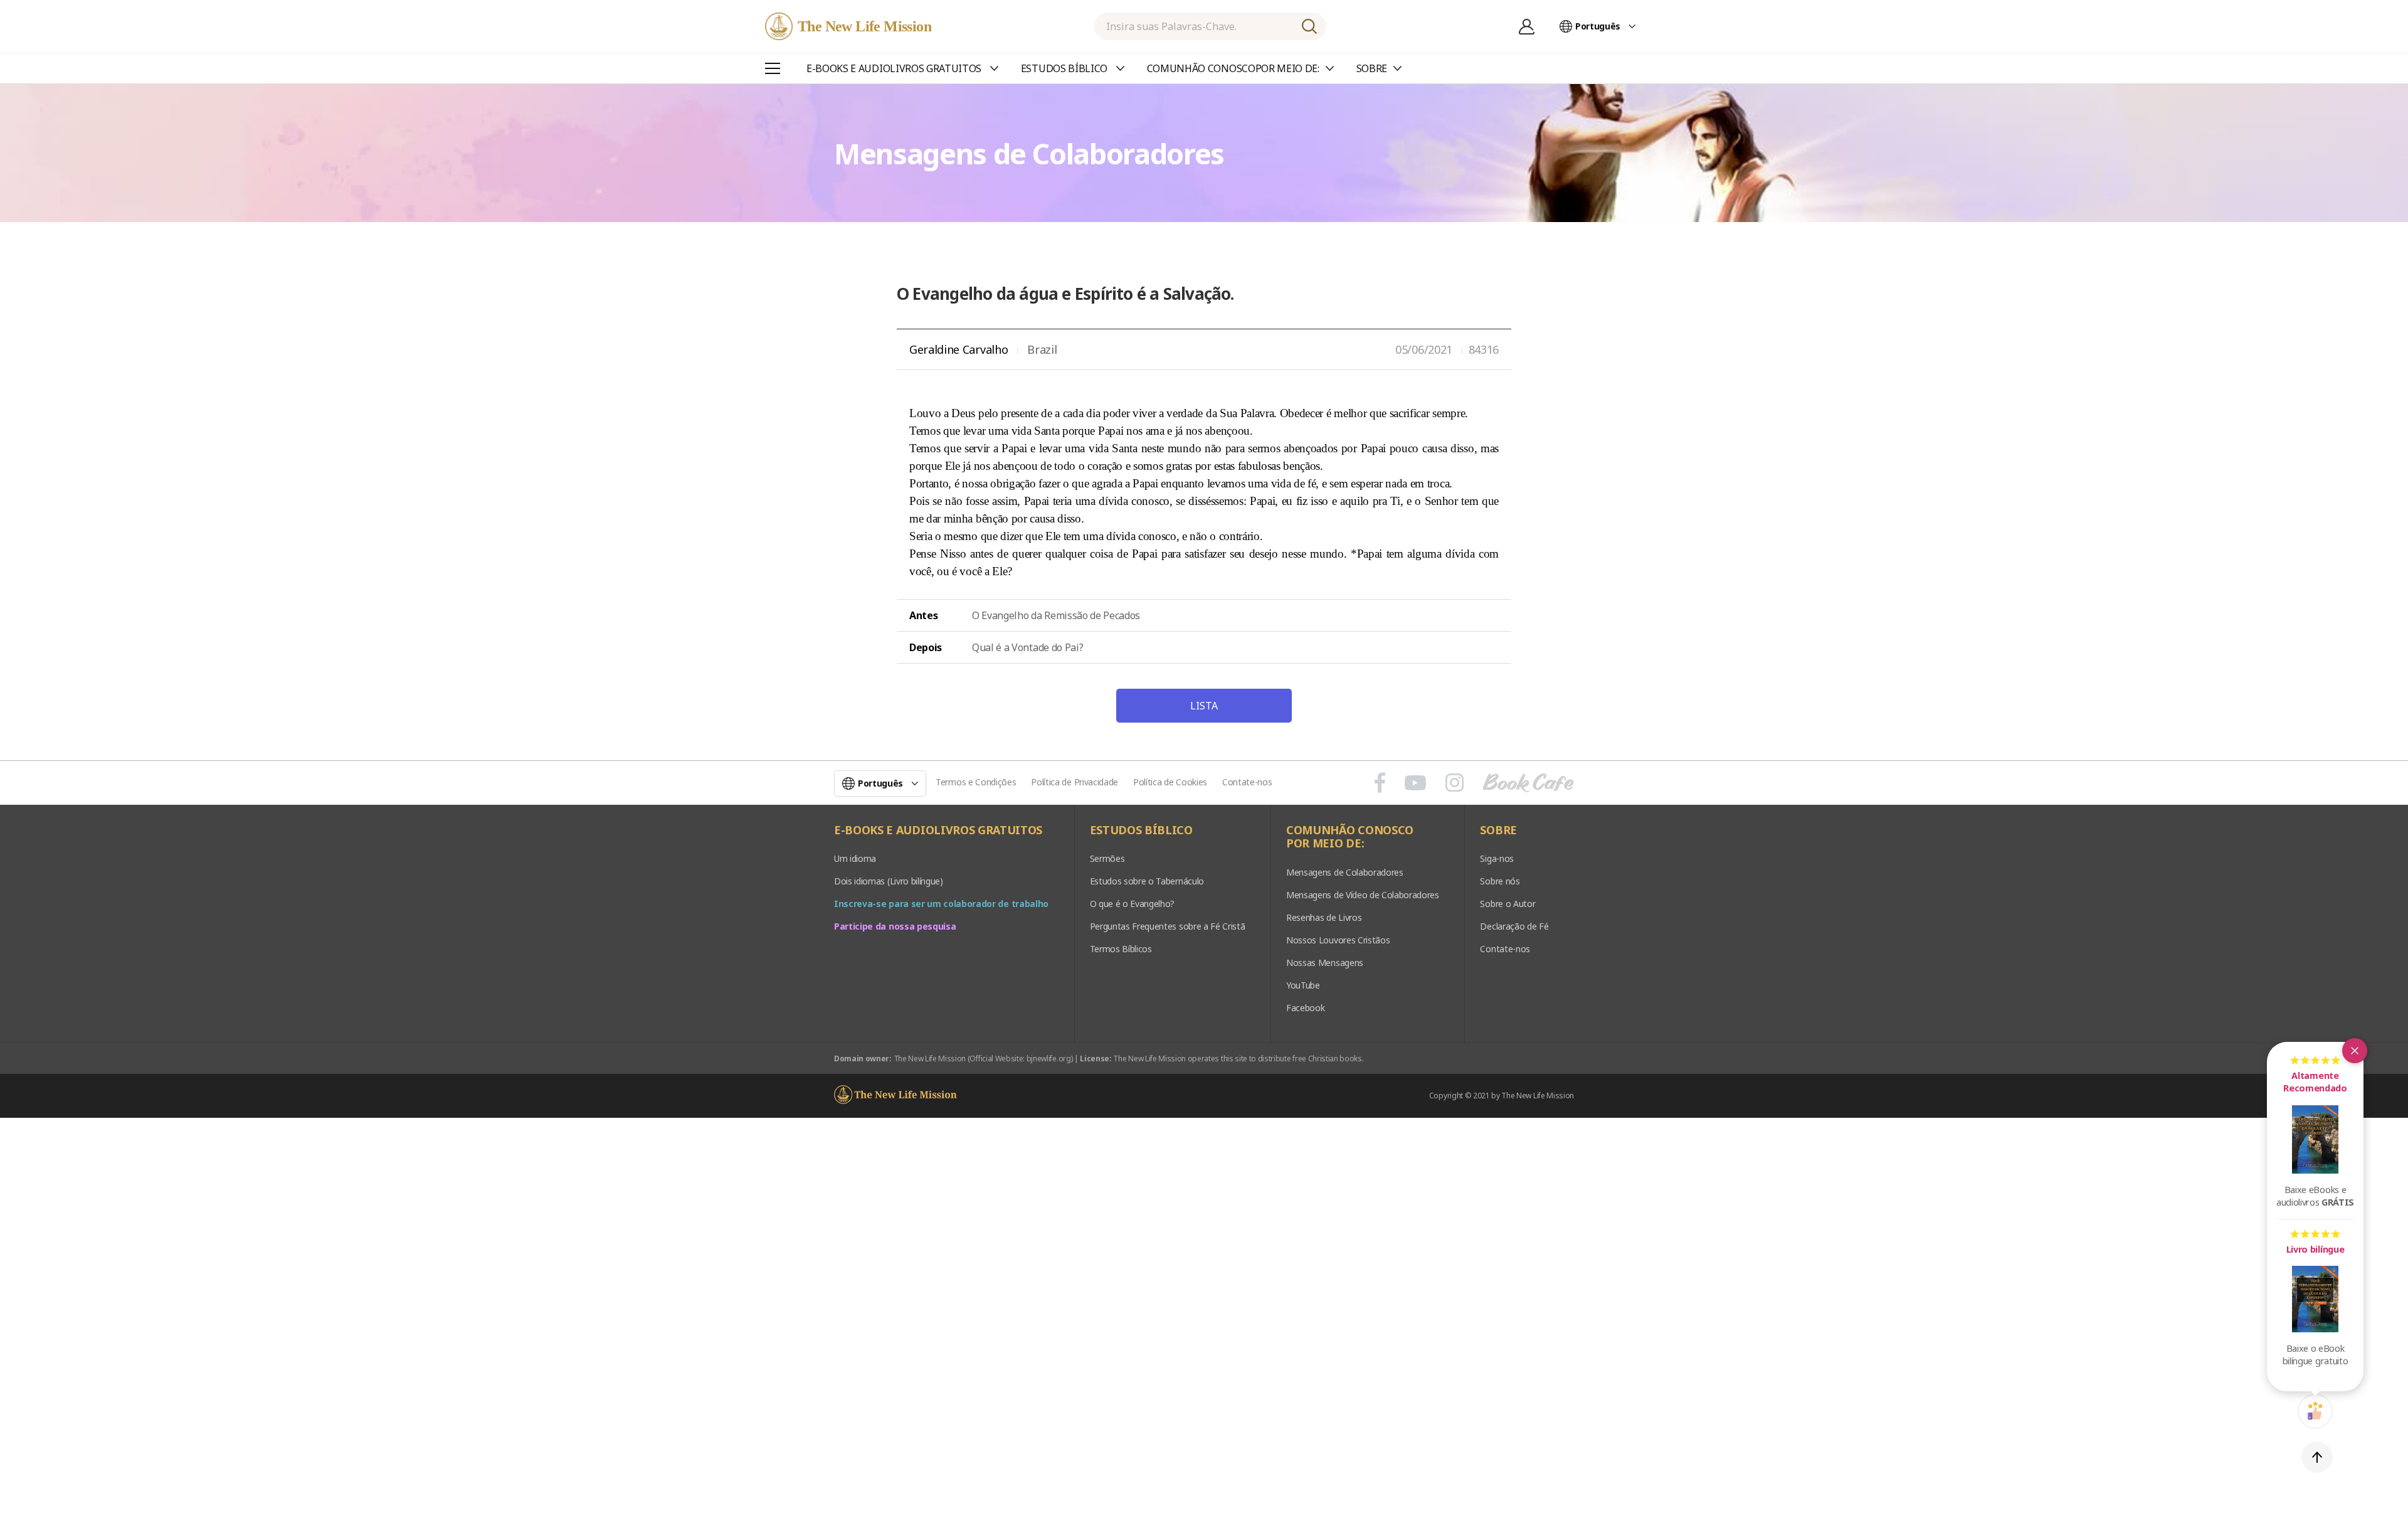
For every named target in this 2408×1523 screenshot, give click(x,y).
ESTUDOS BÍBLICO (1141, 830)
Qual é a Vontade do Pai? (1027, 647)
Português (1598, 26)
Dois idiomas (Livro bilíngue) (889, 881)
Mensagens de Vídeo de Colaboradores (1363, 895)
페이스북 (1380, 783)
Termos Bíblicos (1121, 949)
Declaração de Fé (1514, 926)
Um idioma (855, 858)
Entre (1527, 26)
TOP (2317, 1457)
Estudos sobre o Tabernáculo (1147, 881)
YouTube (1303, 985)
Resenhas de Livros (1324, 917)
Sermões (1107, 858)
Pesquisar (1309, 26)
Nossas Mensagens (1325, 963)
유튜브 (1415, 783)
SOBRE (1498, 830)
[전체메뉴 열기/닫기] (773, 68)
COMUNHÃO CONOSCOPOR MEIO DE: (1350, 837)
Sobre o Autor (1508, 904)
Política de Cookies (1170, 782)
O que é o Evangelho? (1133, 904)
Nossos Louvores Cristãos (1338, 940)
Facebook (1305, 1008)
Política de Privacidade (1075, 782)
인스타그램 (1455, 783)
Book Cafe (1528, 783)
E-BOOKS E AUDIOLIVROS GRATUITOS (938, 830)
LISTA (1204, 706)
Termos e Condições (976, 782)
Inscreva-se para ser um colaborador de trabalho (941, 904)
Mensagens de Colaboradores (1345, 872)
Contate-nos (1247, 782)
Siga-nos (1497, 858)
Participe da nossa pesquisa (895, 926)
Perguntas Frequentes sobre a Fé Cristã (1168, 926)
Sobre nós (1500, 881)
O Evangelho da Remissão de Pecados (1056, 615)
